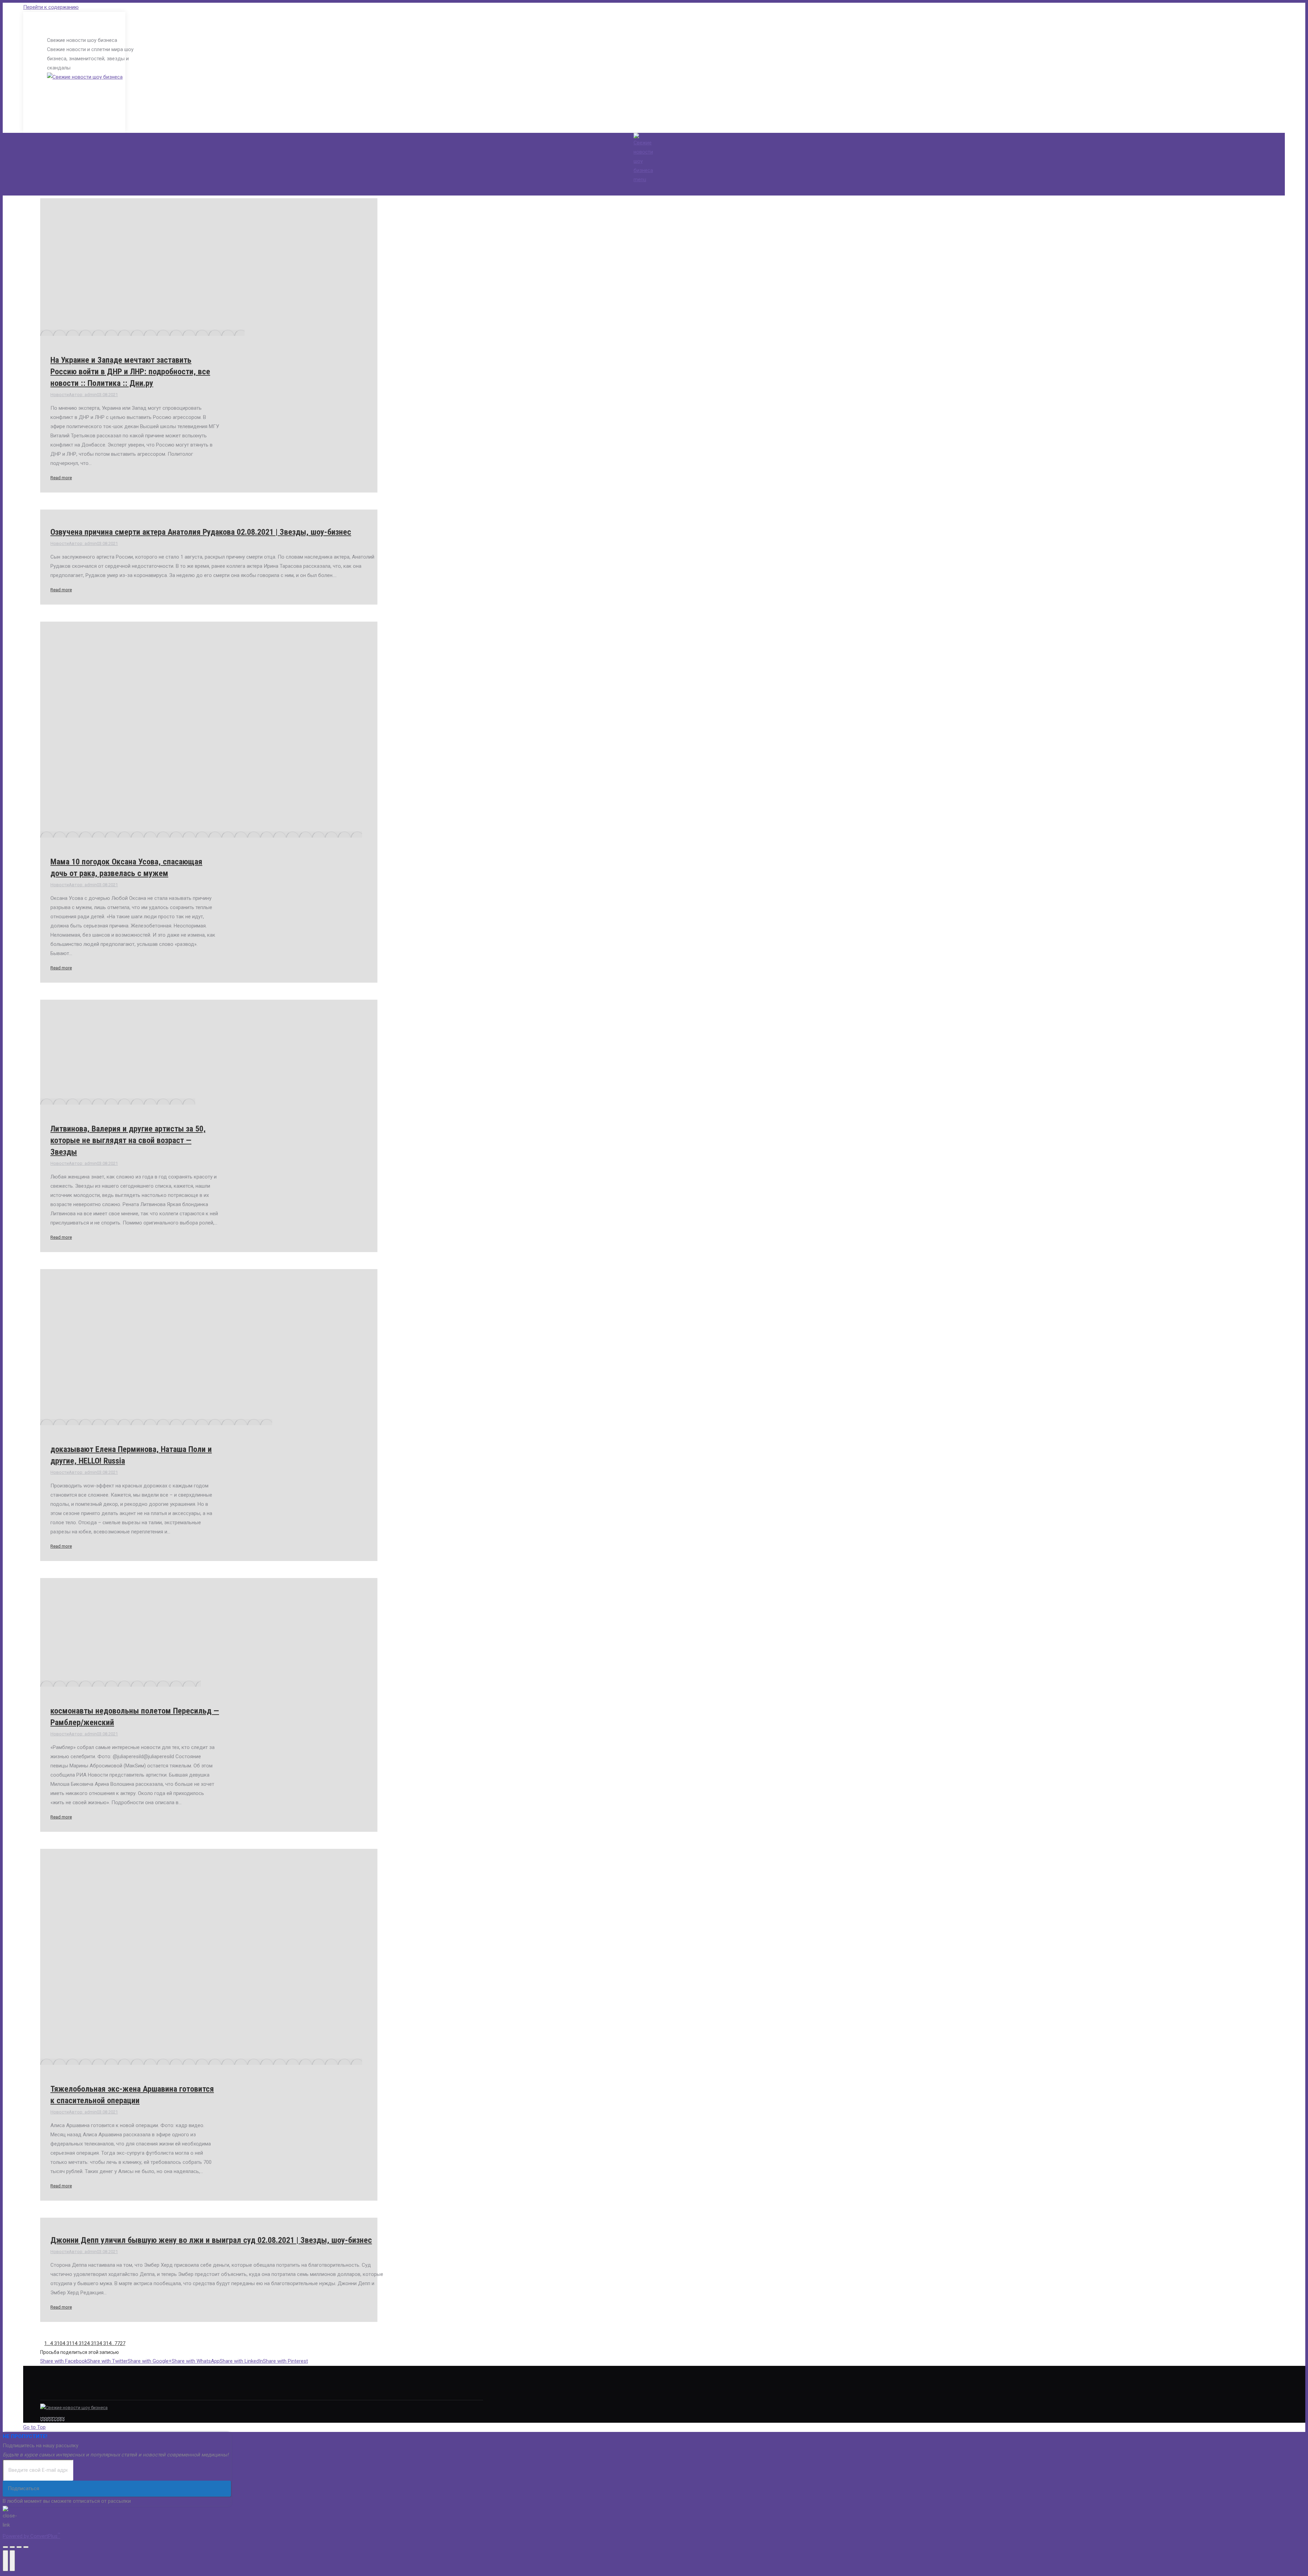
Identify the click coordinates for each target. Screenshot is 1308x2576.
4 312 (81, 2343)
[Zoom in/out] (26, 2547)
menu (640, 179)
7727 (120, 2343)
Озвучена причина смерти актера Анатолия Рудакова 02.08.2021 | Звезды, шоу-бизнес (201, 532)
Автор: (83, 395)
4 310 (56, 2343)
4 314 (105, 2343)
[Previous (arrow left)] (5, 2561)
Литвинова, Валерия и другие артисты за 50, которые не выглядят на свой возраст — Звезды (128, 1140)
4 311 (68, 2343)
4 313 (93, 2343)
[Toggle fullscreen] (19, 2547)
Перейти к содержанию (51, 7)
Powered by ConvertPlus (32, 2536)
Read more (61, 478)
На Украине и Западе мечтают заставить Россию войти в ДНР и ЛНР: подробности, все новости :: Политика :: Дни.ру (130, 372)
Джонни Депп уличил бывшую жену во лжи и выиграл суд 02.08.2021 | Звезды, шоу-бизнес (211, 2240)
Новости (60, 395)
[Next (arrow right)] (12, 2561)
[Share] (12, 2547)
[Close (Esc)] (5, 2547)
